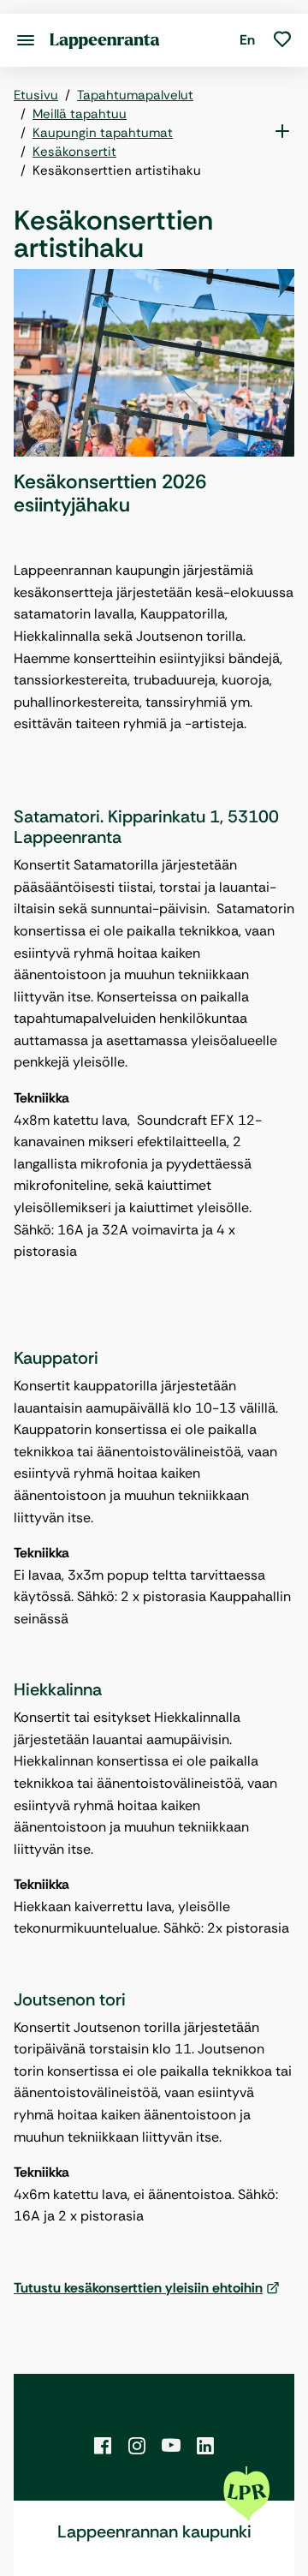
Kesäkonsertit (74, 152)
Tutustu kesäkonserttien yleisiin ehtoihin (138, 2288)
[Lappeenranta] (105, 40)
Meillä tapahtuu (80, 114)
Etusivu (36, 95)
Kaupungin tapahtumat (103, 133)
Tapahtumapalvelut (135, 95)
